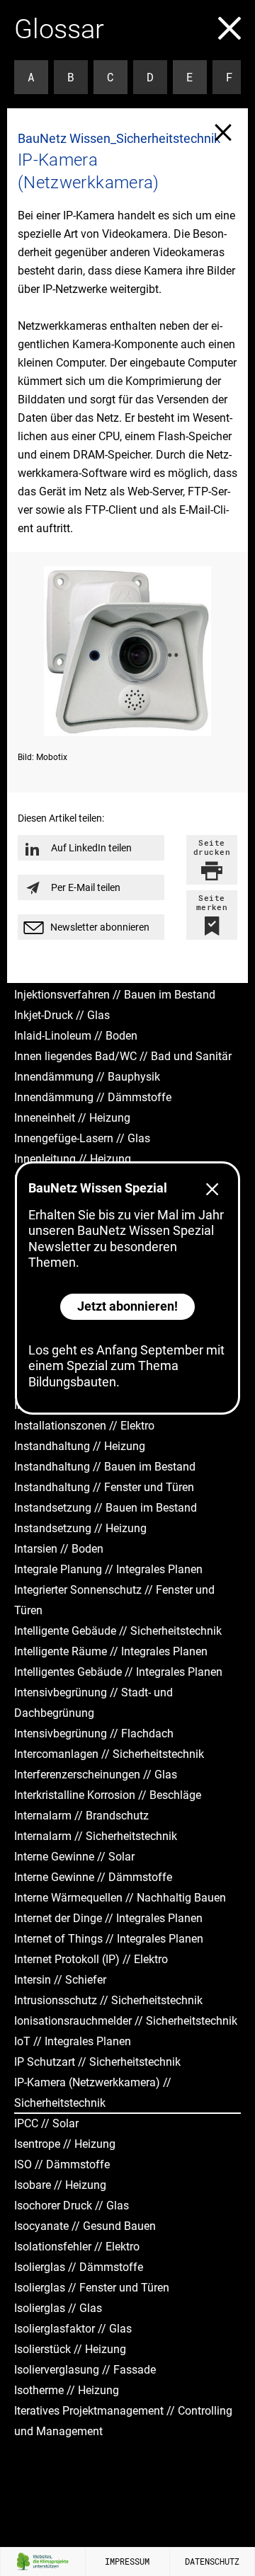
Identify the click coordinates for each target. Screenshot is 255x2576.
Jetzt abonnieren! (127, 1306)
